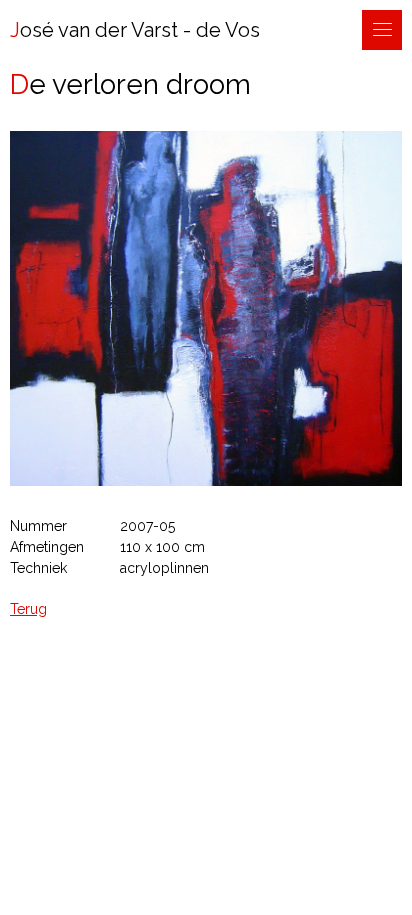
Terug (28, 609)
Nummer (38, 526)
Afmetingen (47, 547)
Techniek (38, 568)
